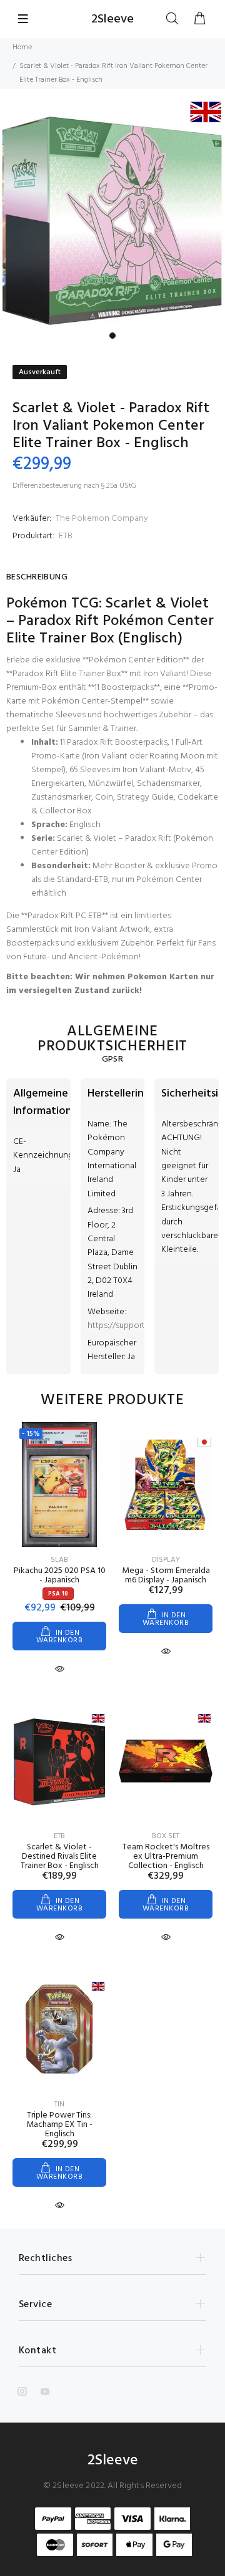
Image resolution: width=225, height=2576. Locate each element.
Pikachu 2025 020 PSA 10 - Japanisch (60, 1576)
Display (166, 1560)
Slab (59, 1560)
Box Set (166, 1836)
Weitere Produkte (112, 1400)
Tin (59, 2104)
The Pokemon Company (102, 519)
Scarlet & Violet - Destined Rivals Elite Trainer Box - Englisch (60, 1857)
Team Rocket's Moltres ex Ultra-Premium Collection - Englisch (166, 1857)
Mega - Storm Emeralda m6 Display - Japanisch (166, 1576)
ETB (66, 536)
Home (22, 47)
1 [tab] (112, 336)
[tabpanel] (112, 214)
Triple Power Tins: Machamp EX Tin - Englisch (59, 2125)
